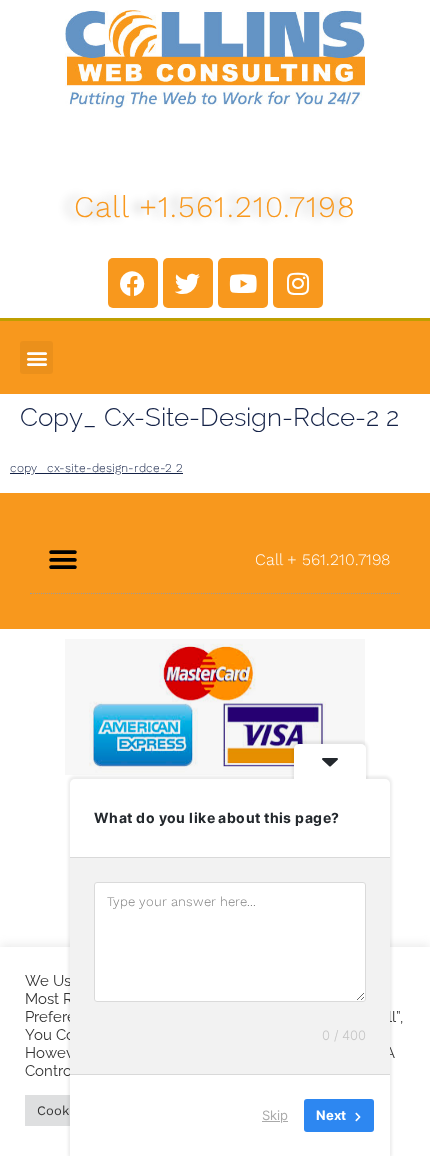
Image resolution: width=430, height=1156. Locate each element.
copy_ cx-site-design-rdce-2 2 (96, 468)
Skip (275, 1115)
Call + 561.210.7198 (322, 559)
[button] (36, 357)
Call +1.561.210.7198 (215, 206)
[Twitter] (188, 283)
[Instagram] (298, 283)
